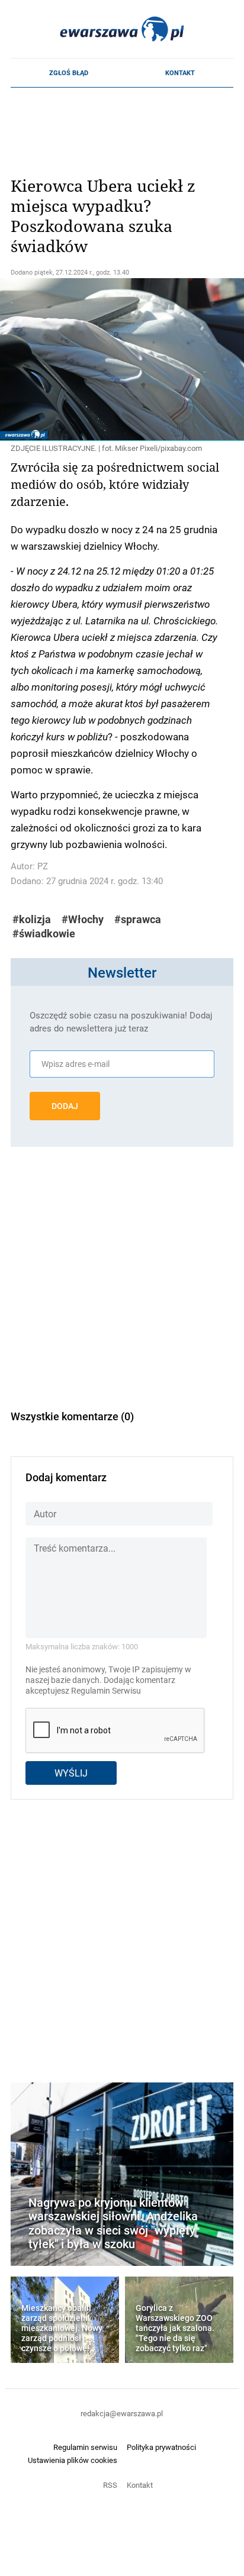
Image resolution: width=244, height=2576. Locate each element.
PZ (43, 866)
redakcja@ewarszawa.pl (122, 2413)
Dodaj (65, 1106)
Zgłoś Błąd (69, 73)
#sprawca (138, 919)
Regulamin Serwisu (106, 1691)
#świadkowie (44, 934)
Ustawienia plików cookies (73, 2460)
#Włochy (83, 919)
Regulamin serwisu (85, 2447)
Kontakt (180, 73)
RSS (110, 2485)
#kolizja (32, 919)
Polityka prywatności (161, 2447)
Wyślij (71, 1773)
